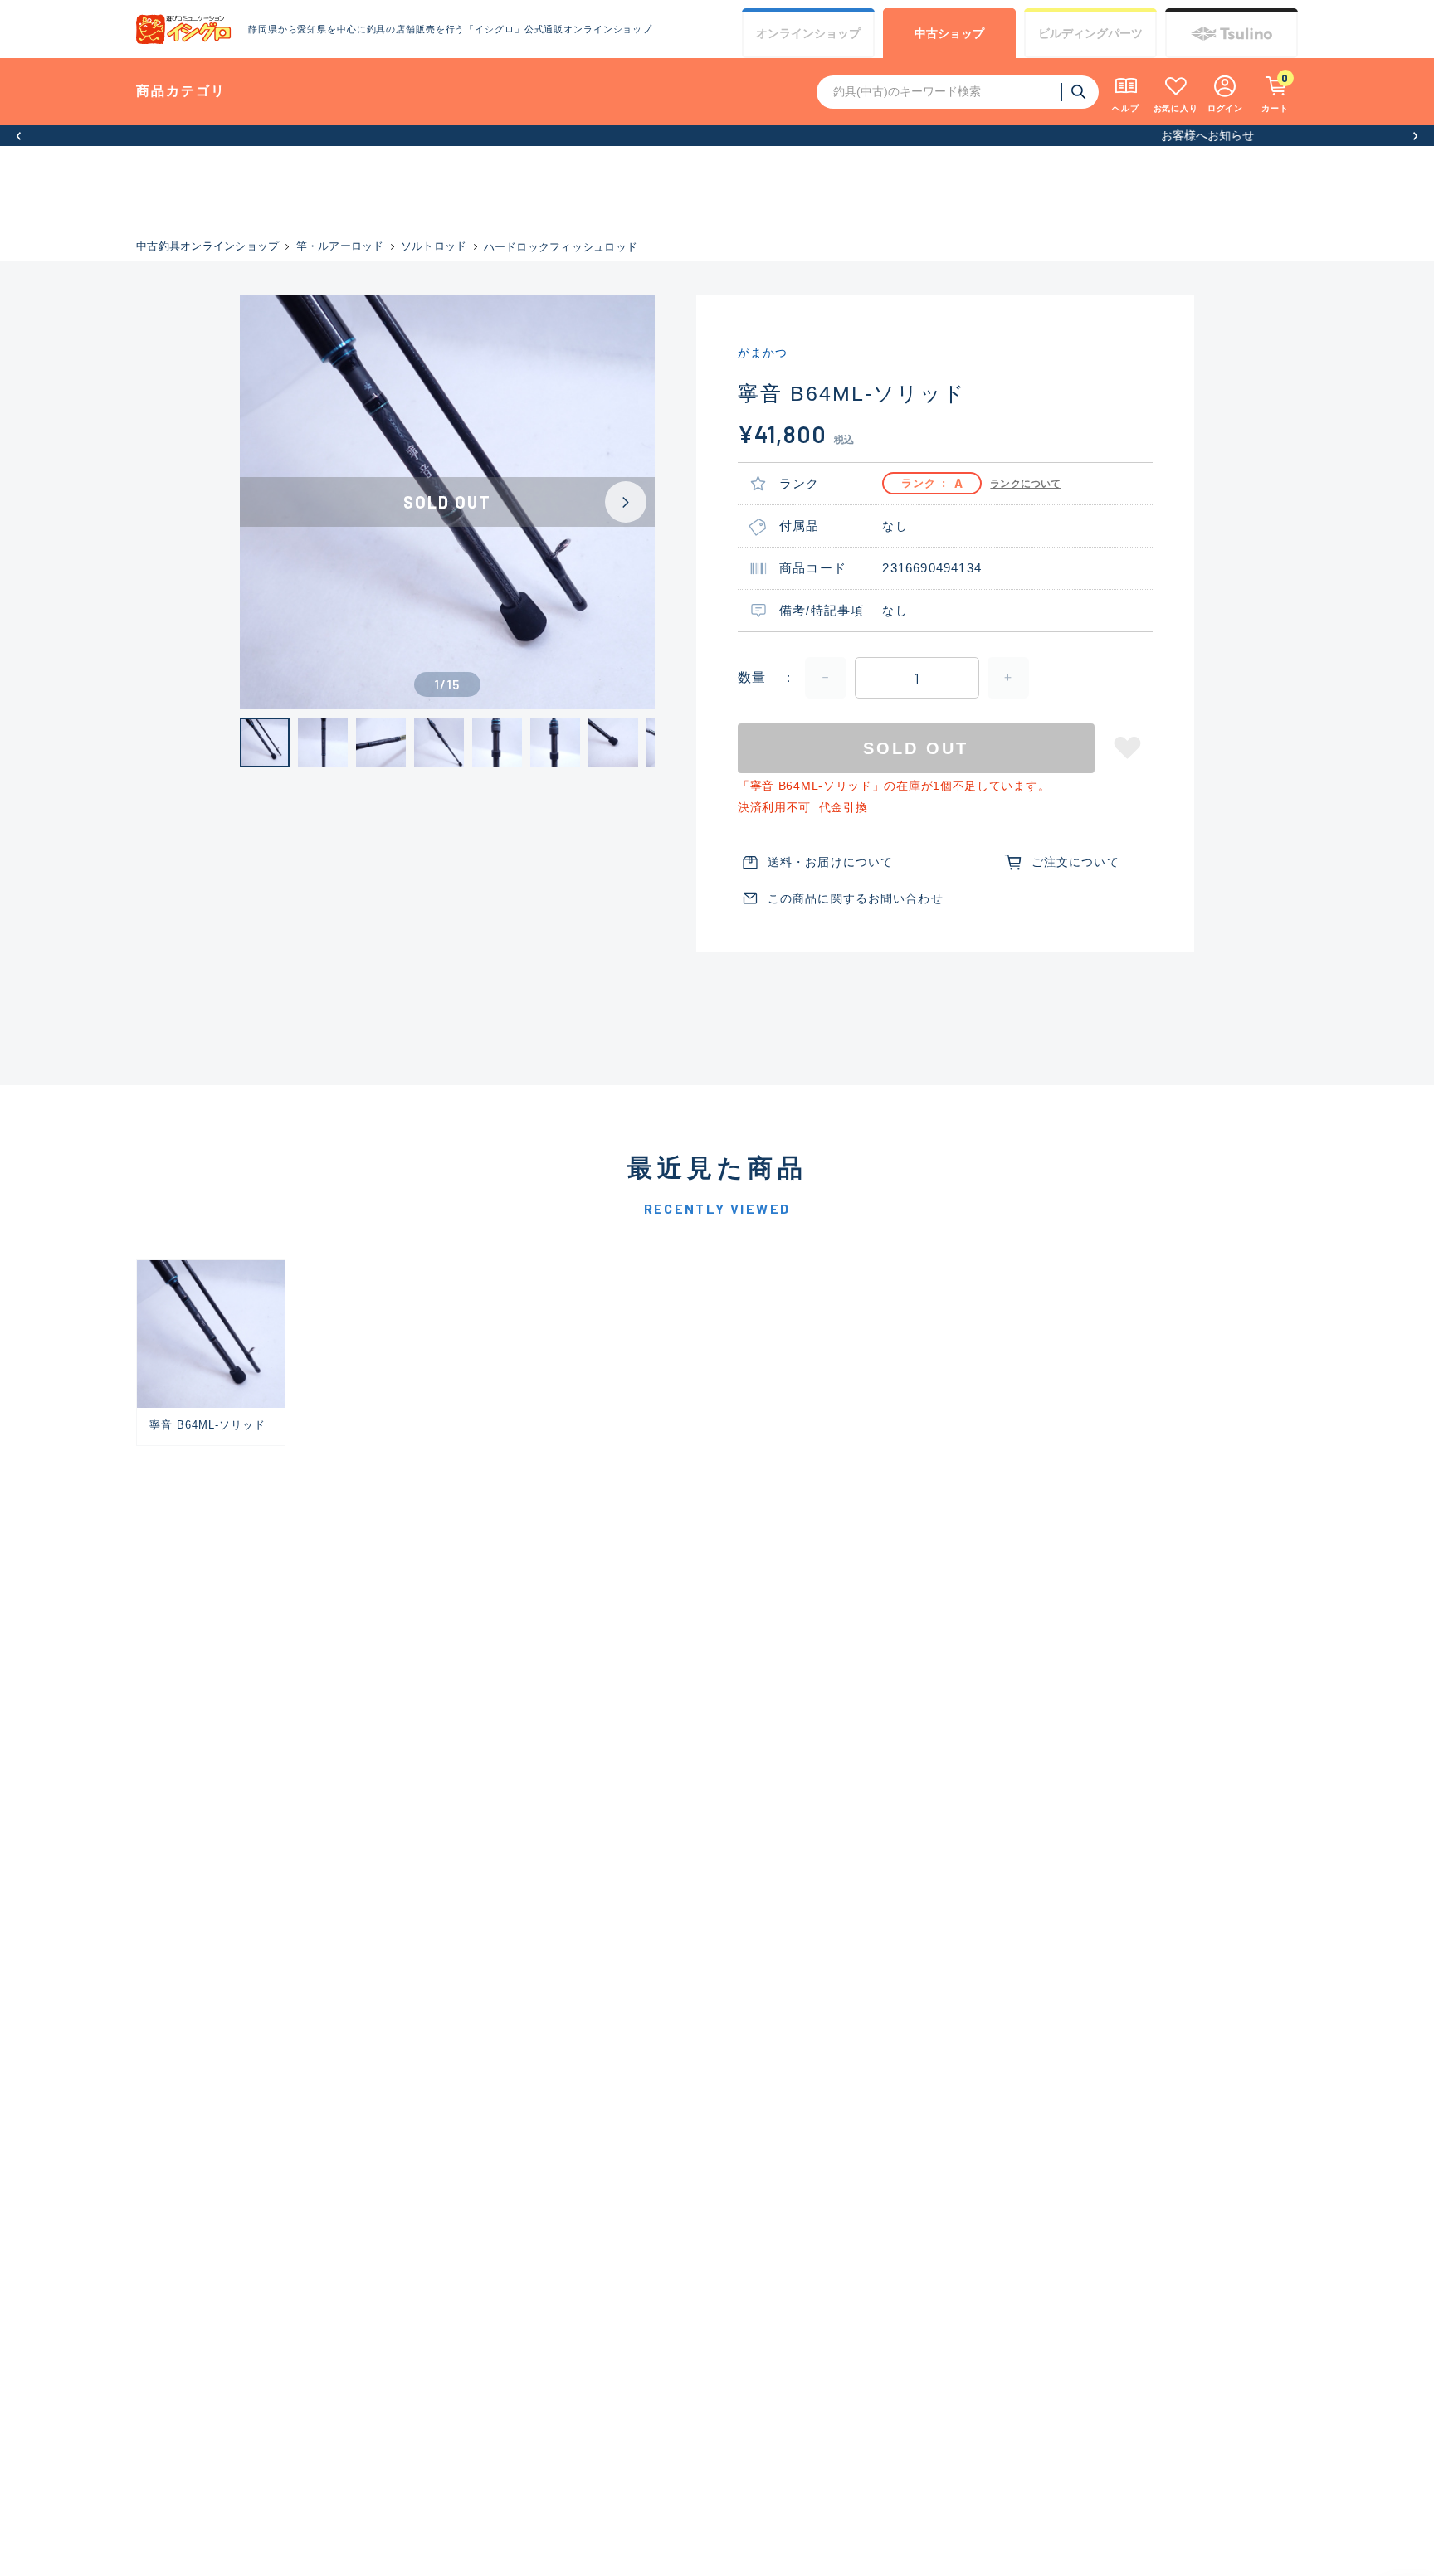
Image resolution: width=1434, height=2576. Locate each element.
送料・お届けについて (830, 862)
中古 (949, 33)
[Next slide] (626, 502)
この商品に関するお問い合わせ (856, 898)
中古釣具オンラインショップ (207, 246)
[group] (211, 1353)
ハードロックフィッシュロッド (561, 247)
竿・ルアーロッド (340, 246)
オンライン (808, 33)
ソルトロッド (434, 246)
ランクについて (1025, 484)
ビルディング (1090, 33)
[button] (19, 136)
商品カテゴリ (181, 91)
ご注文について (1075, 862)
